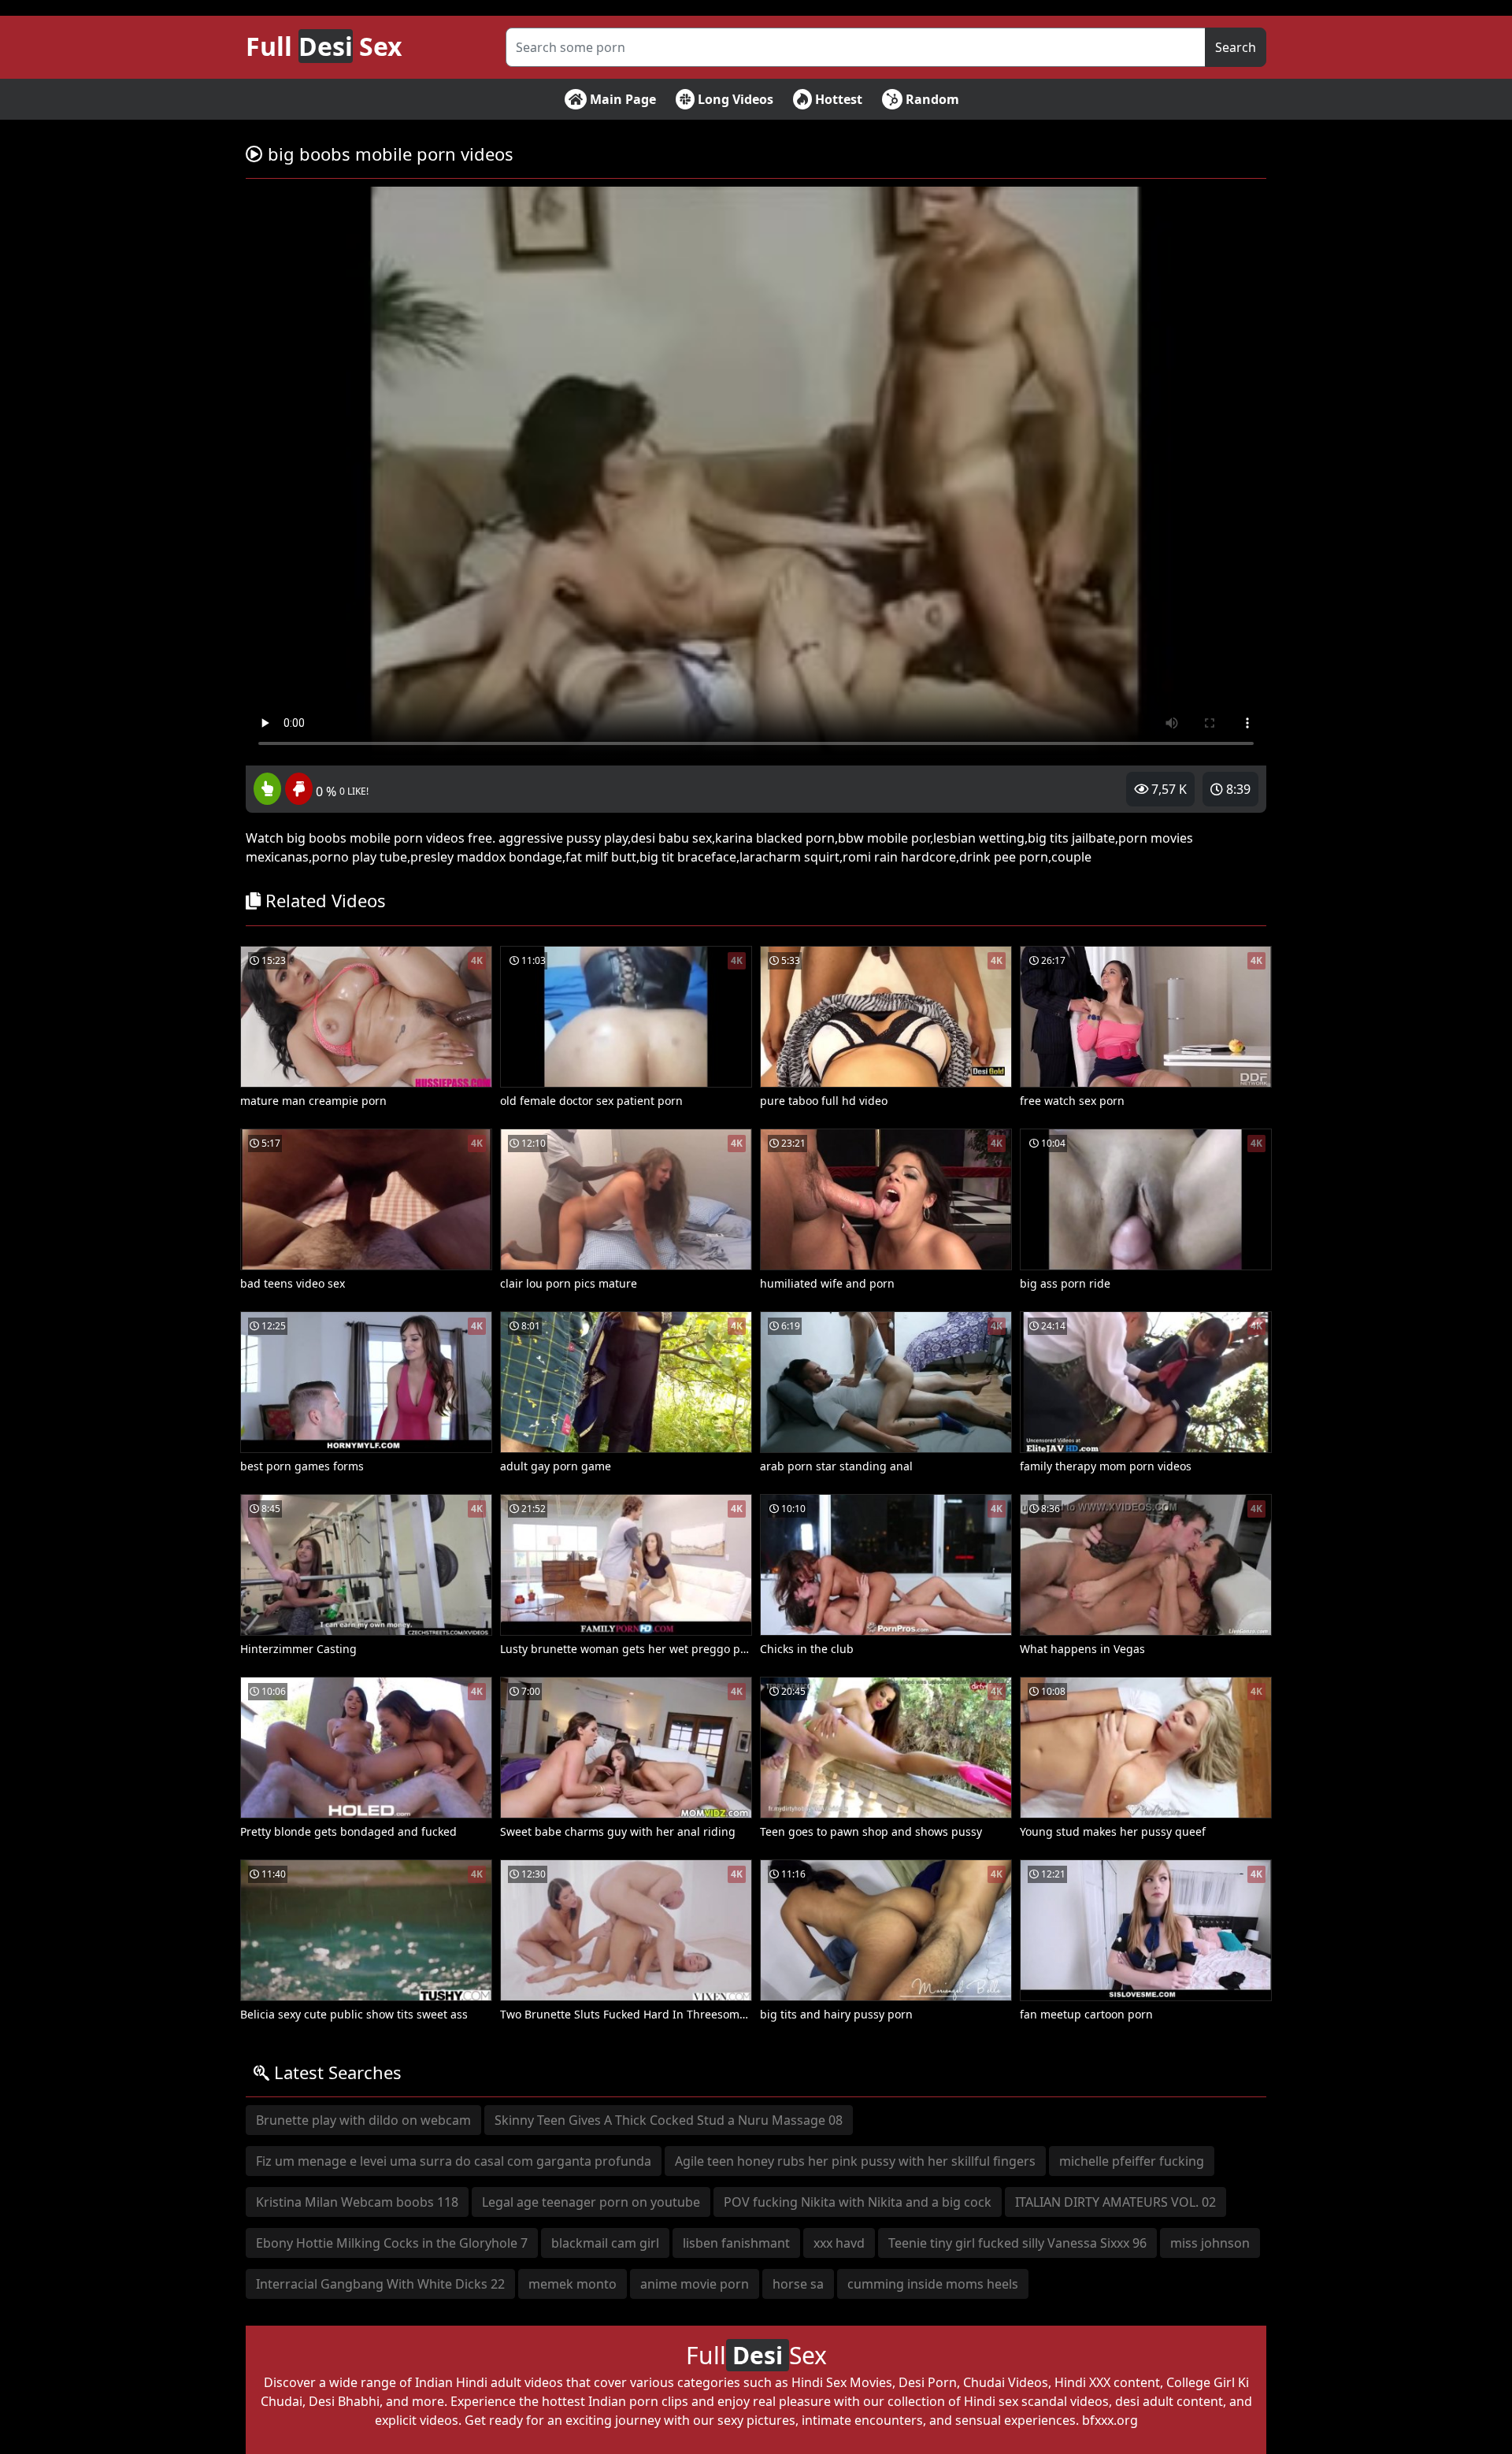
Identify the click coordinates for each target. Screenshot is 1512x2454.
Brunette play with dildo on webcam (363, 2120)
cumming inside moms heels (933, 2284)
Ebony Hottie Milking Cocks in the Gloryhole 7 (392, 2243)
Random (931, 99)
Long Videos (734, 99)
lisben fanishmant (736, 2243)
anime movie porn (695, 2284)
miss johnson (1210, 2243)
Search (1236, 47)
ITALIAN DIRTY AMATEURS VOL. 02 (1115, 2202)
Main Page (621, 99)
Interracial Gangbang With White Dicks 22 (380, 2284)
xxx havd (839, 2243)
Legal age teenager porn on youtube (591, 2202)
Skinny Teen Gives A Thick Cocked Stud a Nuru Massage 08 (669, 2120)
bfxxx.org (1110, 2420)
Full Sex (324, 46)
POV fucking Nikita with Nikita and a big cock (858, 2202)
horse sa (798, 2284)
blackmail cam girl (605, 2243)
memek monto (573, 2284)
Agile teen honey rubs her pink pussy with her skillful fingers (855, 2161)
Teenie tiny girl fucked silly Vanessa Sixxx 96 (1017, 2243)
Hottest (837, 99)
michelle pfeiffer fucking (1132, 2161)
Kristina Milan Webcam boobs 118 (357, 2202)
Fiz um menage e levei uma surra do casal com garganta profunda (454, 2161)
